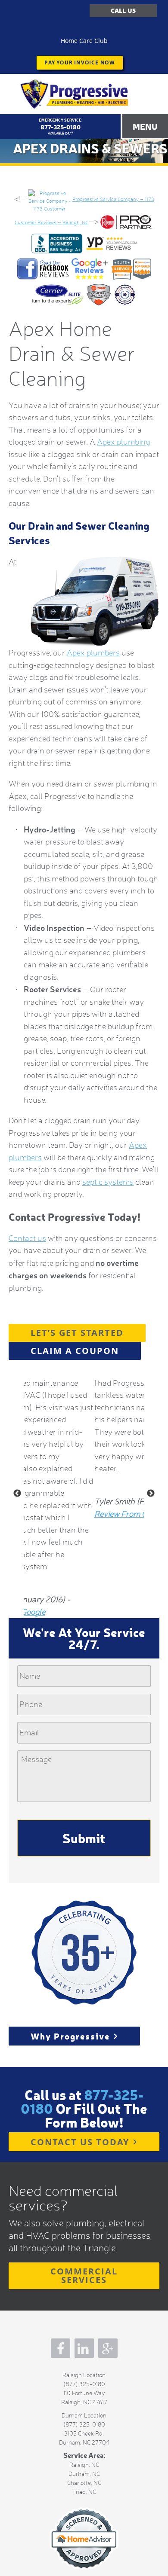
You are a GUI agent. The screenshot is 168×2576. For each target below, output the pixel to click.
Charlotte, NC (84, 2505)
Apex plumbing (123, 464)
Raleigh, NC (84, 2487)
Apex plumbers (93, 675)
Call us (123, 11)
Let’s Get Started (77, 1355)
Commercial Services (84, 2297)
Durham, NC (84, 2496)
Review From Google (59, 1536)
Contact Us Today (80, 2164)
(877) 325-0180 (84, 2406)
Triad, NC (84, 2514)
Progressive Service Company (84, 94)
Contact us (27, 1260)
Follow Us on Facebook (61, 2370)
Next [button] (151, 1515)
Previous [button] (17, 1515)
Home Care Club (84, 41)
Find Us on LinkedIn (84, 2370)
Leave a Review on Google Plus (108, 2370)
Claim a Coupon (75, 1373)
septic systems (108, 1204)
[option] (84, 1466)
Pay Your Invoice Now (80, 62)
